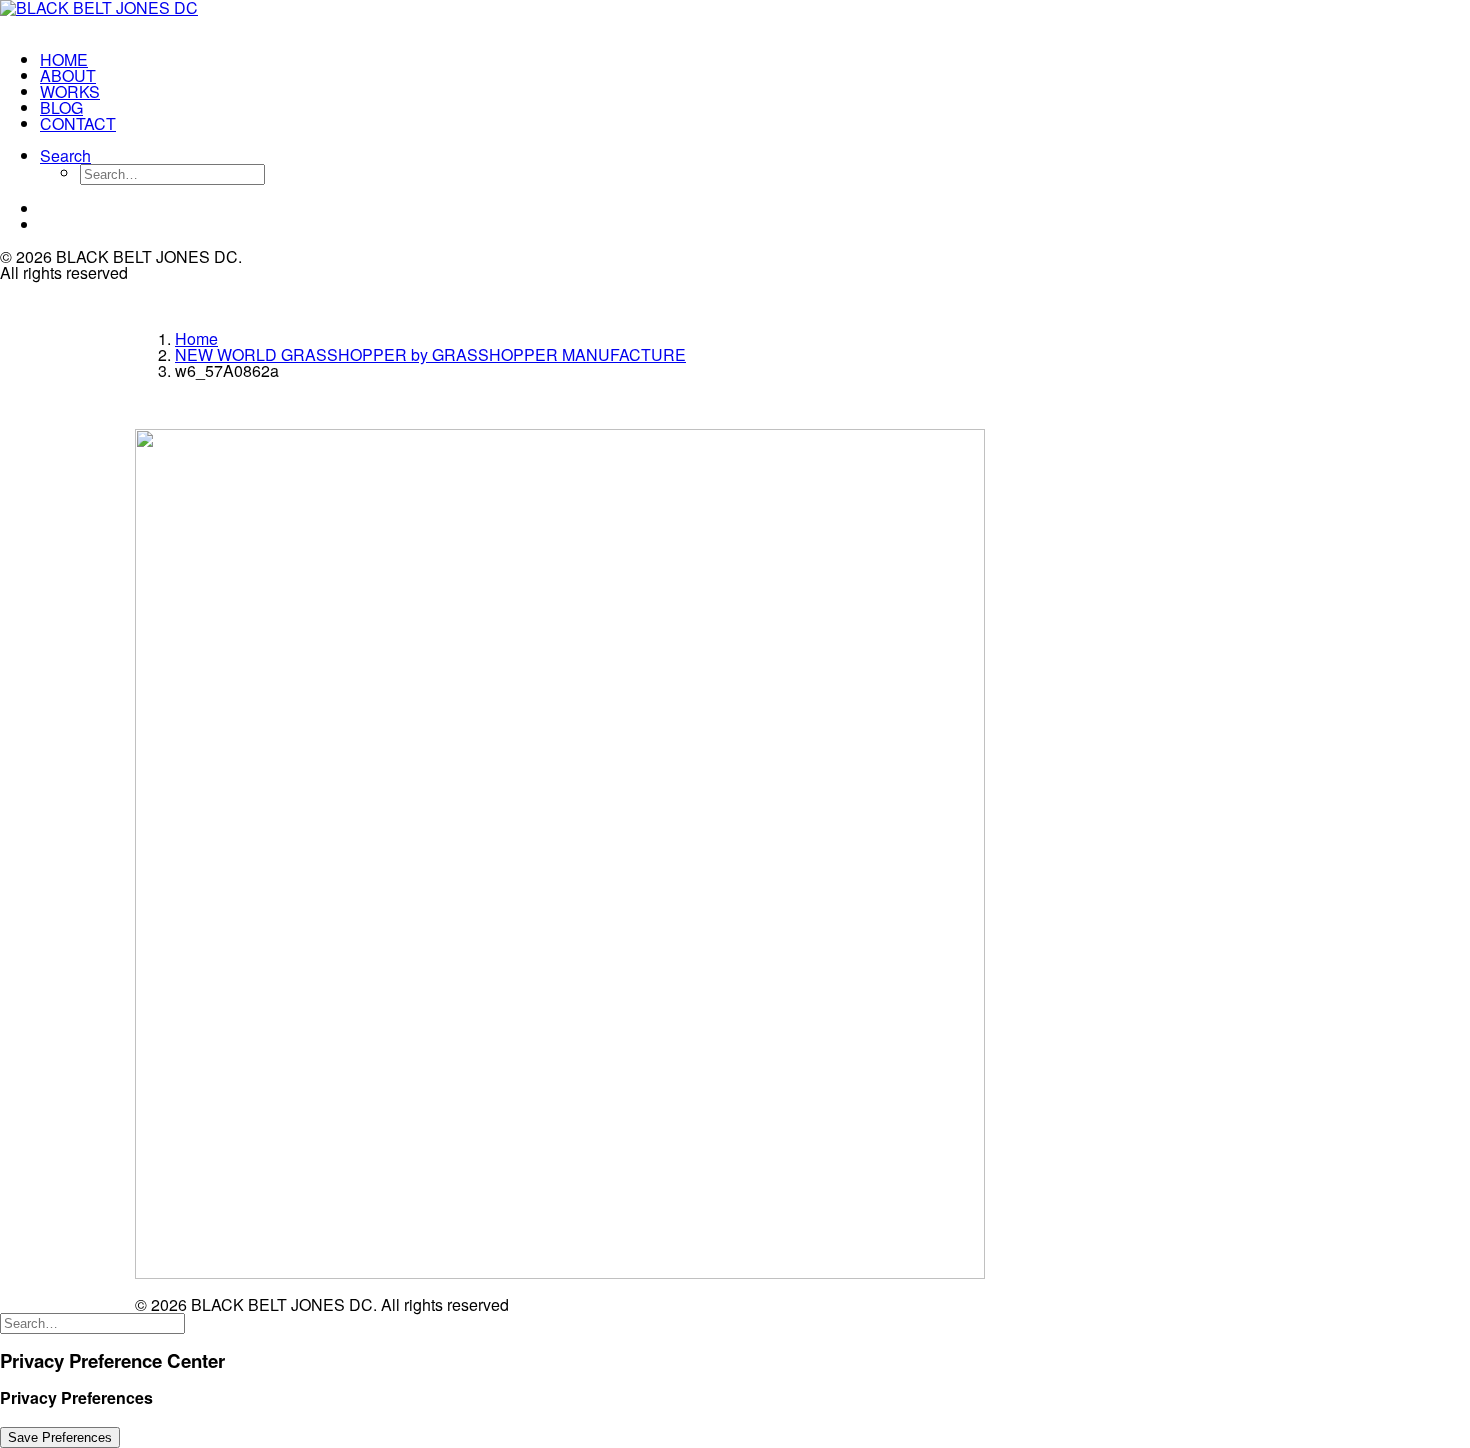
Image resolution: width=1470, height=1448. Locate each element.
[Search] (92, 1321)
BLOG (61, 107)
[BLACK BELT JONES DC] (126, 18)
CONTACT (78, 123)
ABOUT (68, 75)
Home (196, 338)
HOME (64, 59)
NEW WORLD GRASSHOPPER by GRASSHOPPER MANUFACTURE (430, 354)
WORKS (70, 91)
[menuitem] (146, 60)
